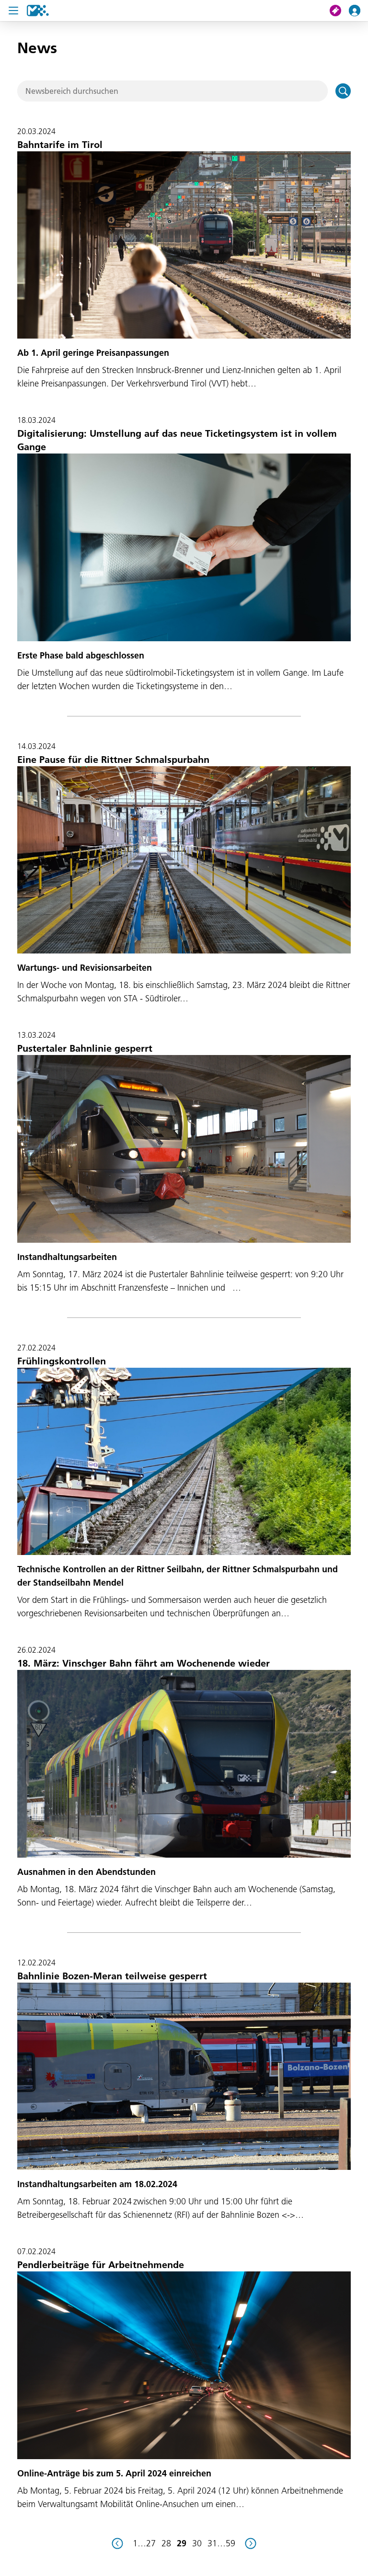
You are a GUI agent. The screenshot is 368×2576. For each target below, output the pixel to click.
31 (212, 2543)
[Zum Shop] (339, 11)
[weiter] (251, 2543)
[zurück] (117, 2543)
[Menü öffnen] (13, 11)
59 (230, 2543)
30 (197, 2543)
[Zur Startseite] (38, 11)
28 (166, 2543)
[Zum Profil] (358, 11)
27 (151, 2543)
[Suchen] (343, 91)
